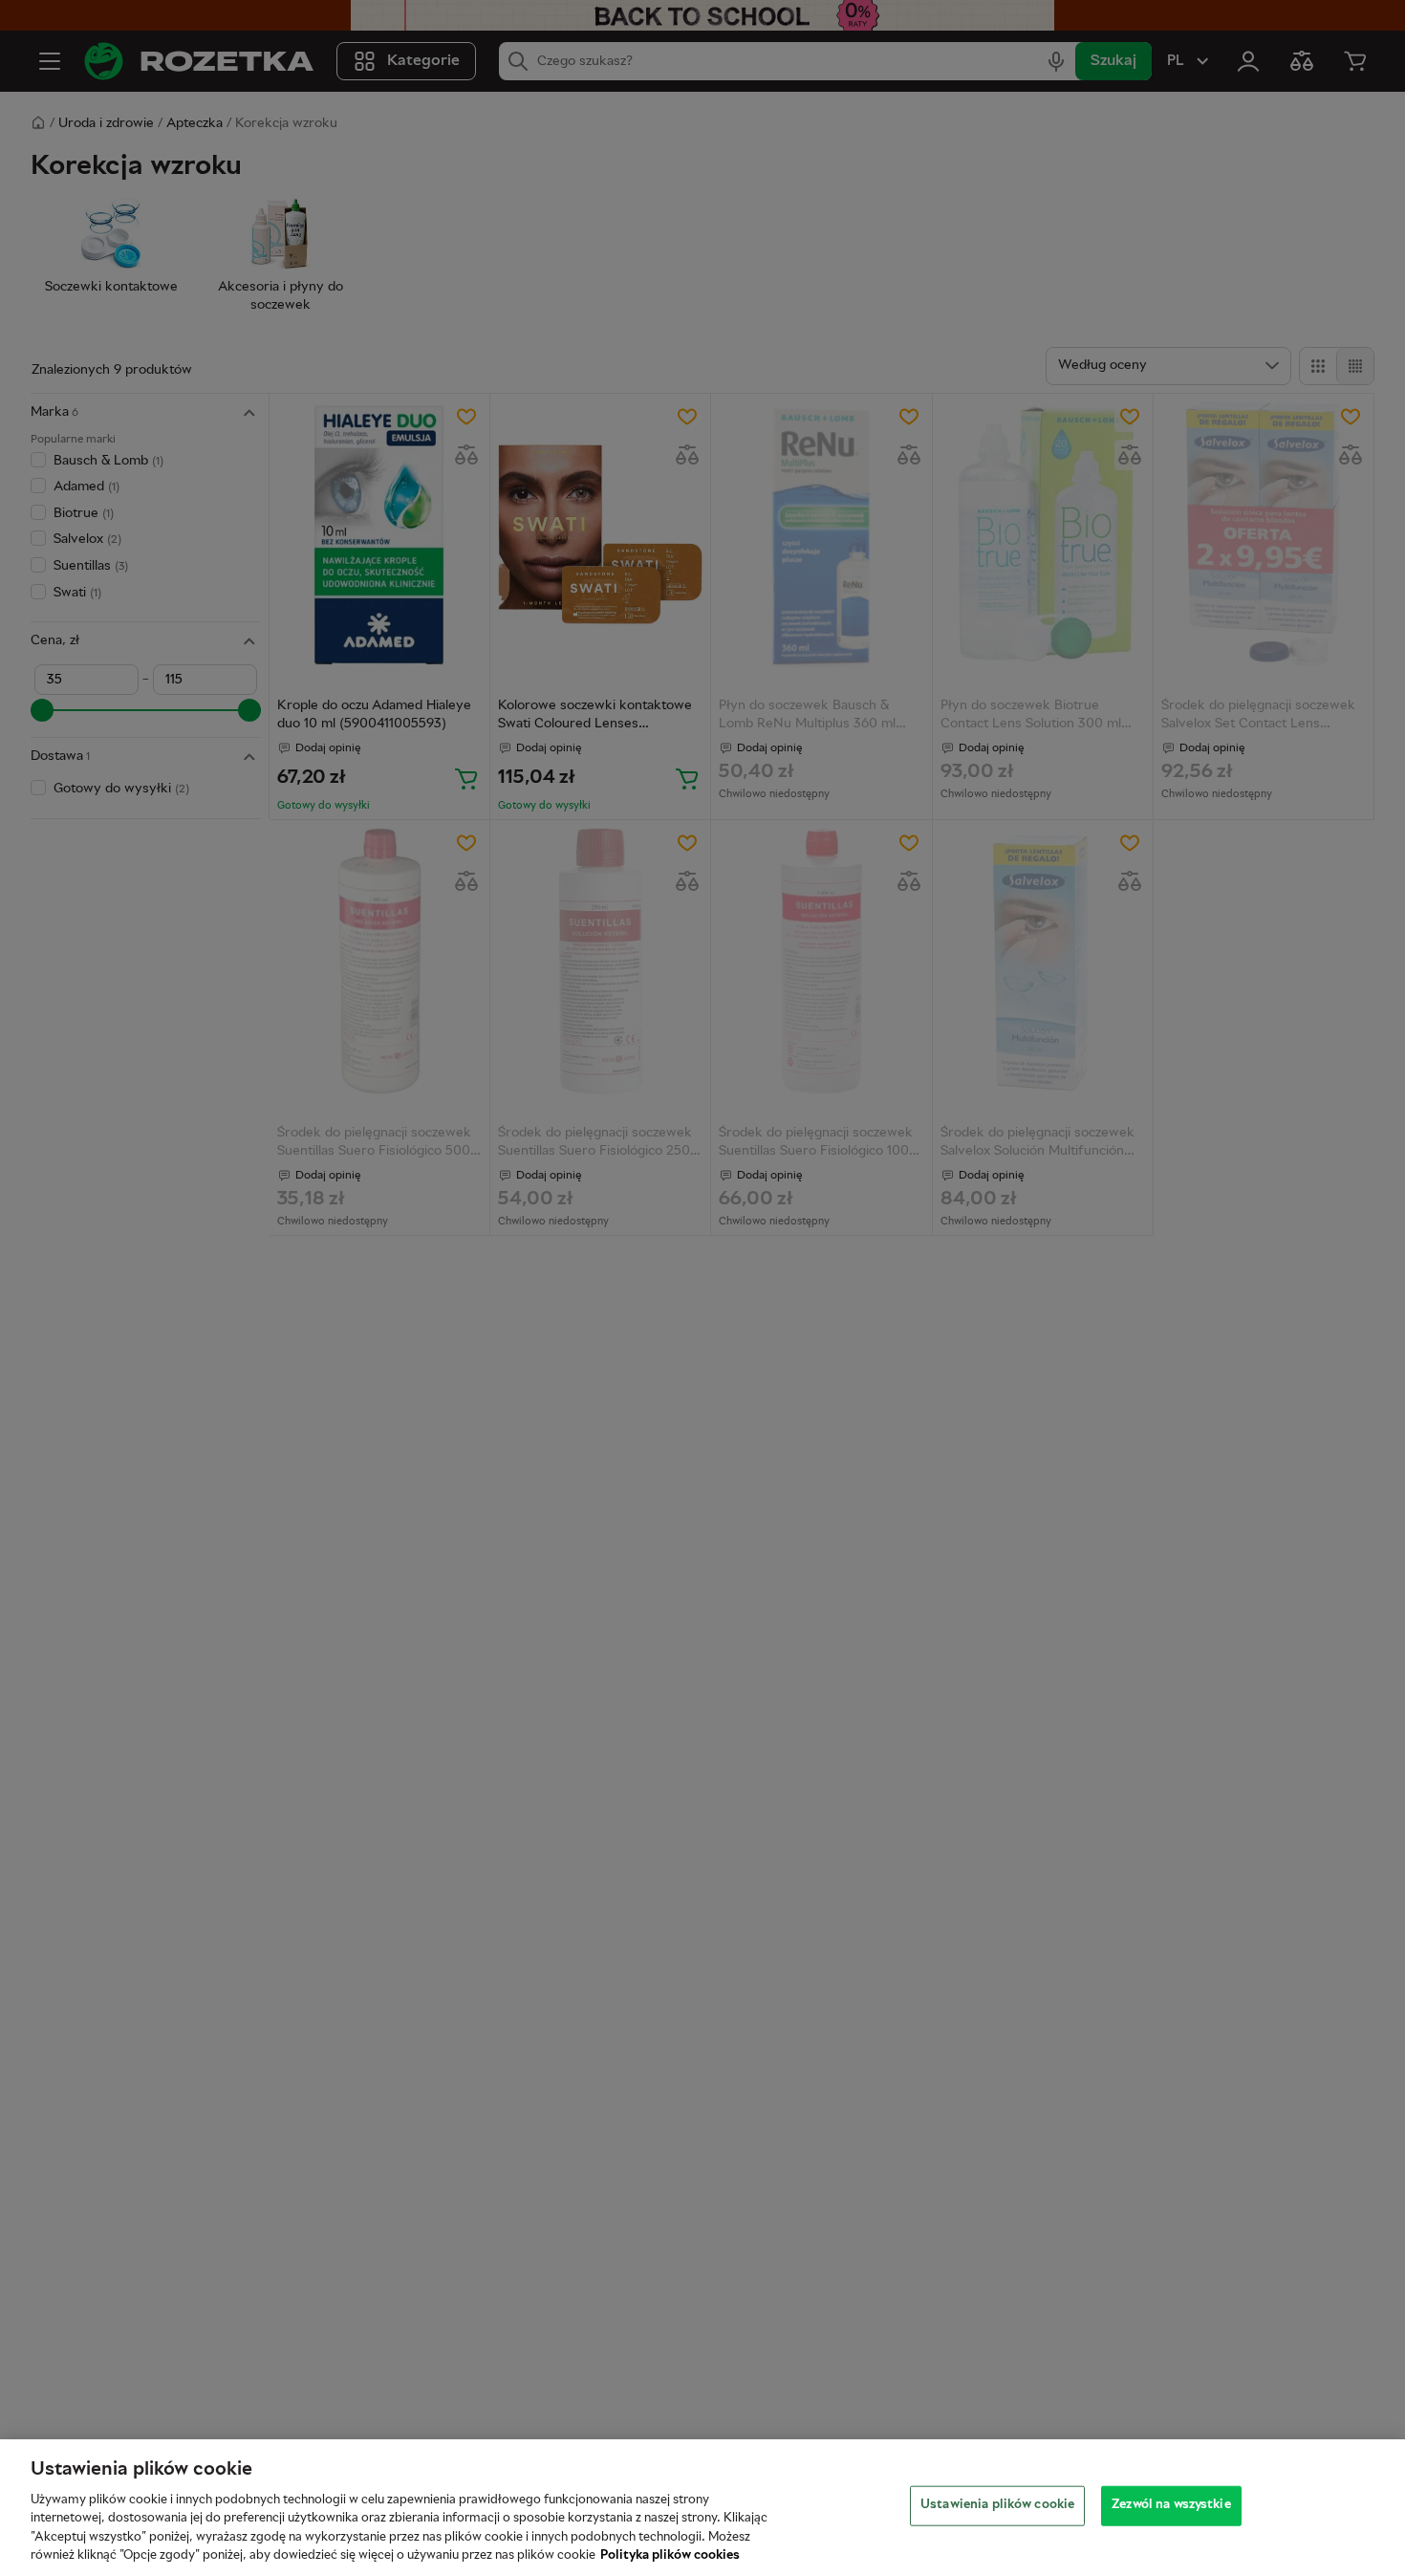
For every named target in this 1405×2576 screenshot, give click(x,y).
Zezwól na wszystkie (1171, 2505)
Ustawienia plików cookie (997, 2505)
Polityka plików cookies (670, 2556)
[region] (702, 2508)
